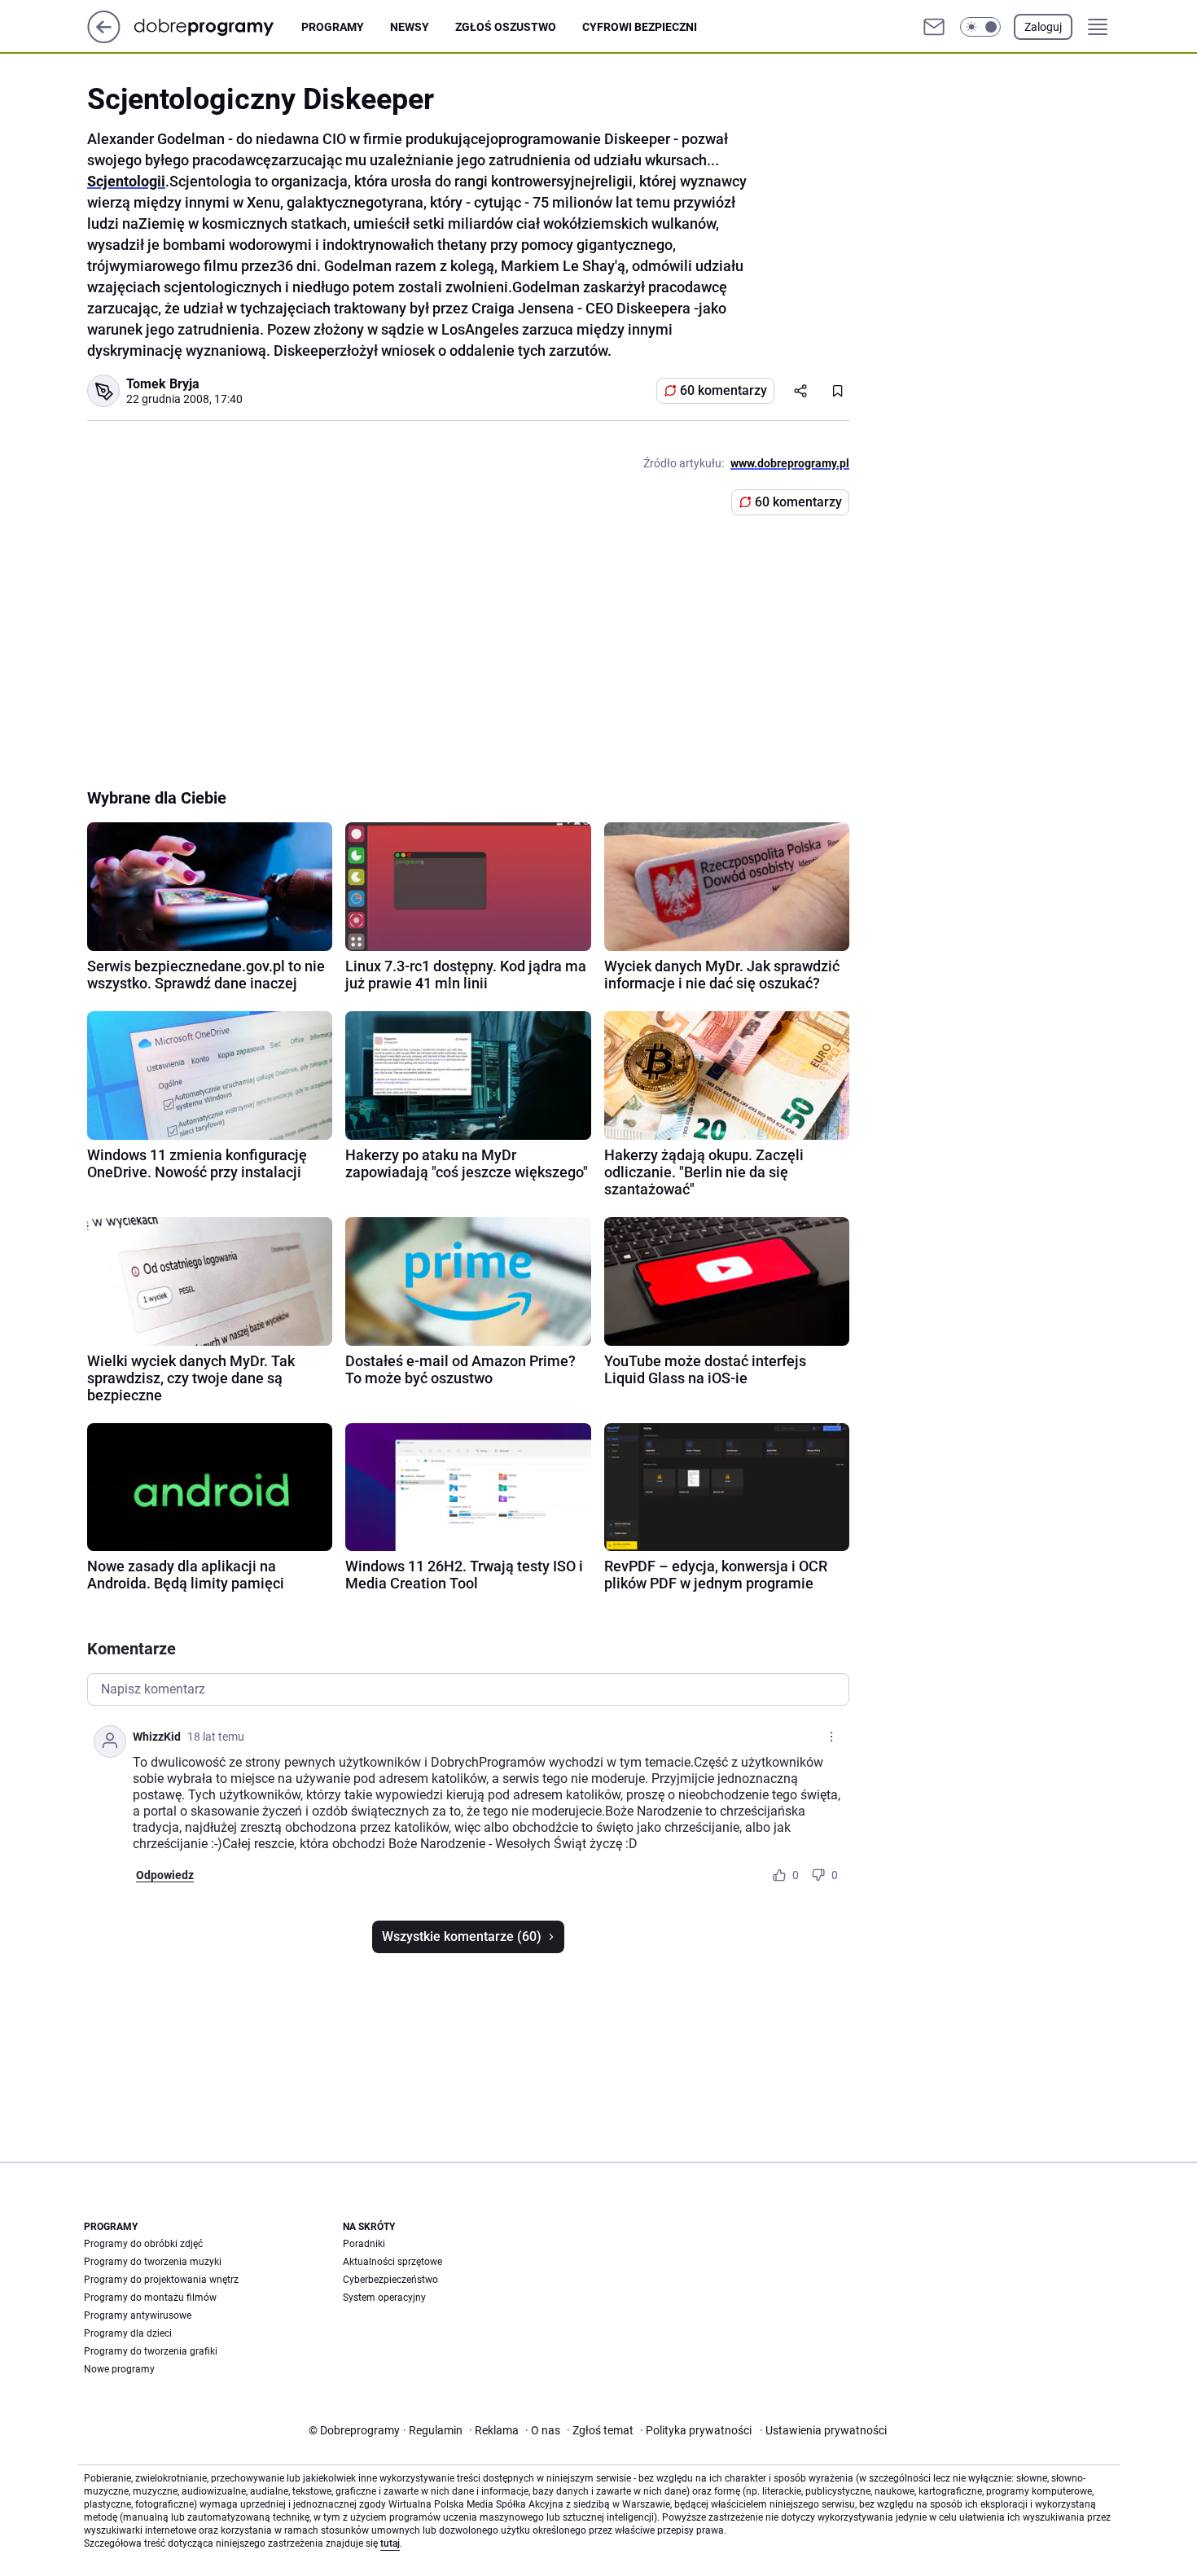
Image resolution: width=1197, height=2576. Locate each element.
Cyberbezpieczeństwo (390, 2280)
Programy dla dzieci (128, 2333)
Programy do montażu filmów (150, 2298)
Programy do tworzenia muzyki (153, 2262)
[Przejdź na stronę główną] (104, 39)
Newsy (410, 27)
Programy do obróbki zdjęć (143, 2244)
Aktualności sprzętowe (392, 2262)
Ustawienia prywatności (823, 2430)
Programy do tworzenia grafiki (151, 2351)
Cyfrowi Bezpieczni (640, 27)
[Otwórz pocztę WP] (934, 27)
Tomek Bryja (163, 384)
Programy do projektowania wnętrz (161, 2280)
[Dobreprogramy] (217, 26)
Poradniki (364, 2244)
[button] (980, 27)
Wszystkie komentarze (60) (462, 1936)
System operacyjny (384, 2298)
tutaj (390, 2543)
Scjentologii (126, 181)
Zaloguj (1043, 27)
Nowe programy (119, 2369)
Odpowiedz (165, 1875)
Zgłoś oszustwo (506, 27)
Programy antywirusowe (138, 2315)
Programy (333, 27)
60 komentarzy (723, 390)
